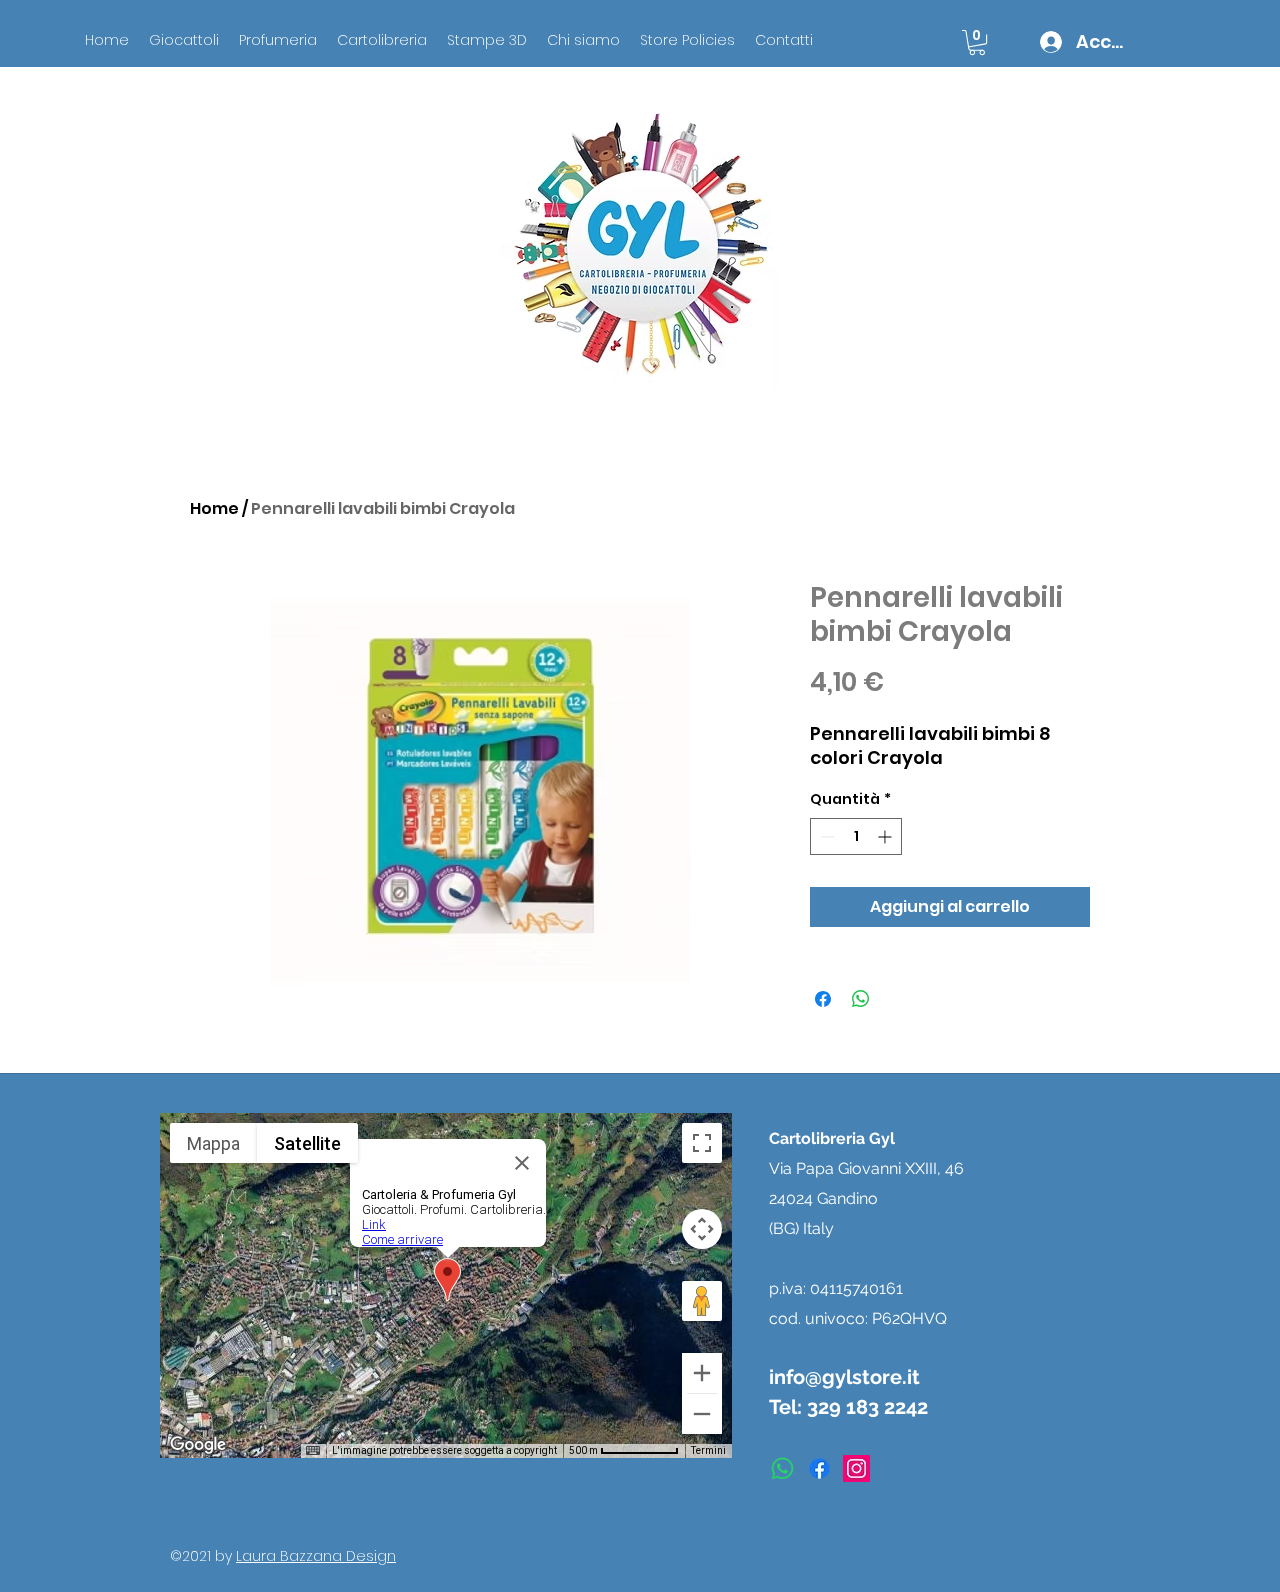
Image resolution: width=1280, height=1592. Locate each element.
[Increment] (886, 836)
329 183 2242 (867, 1407)
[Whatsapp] (782, 1468)
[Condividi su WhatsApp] (861, 999)
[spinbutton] (856, 836)
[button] (977, 42)
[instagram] (856, 1468)
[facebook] (819, 1468)
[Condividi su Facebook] (823, 999)
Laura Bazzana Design (316, 1556)
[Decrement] (825, 836)
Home (214, 508)
